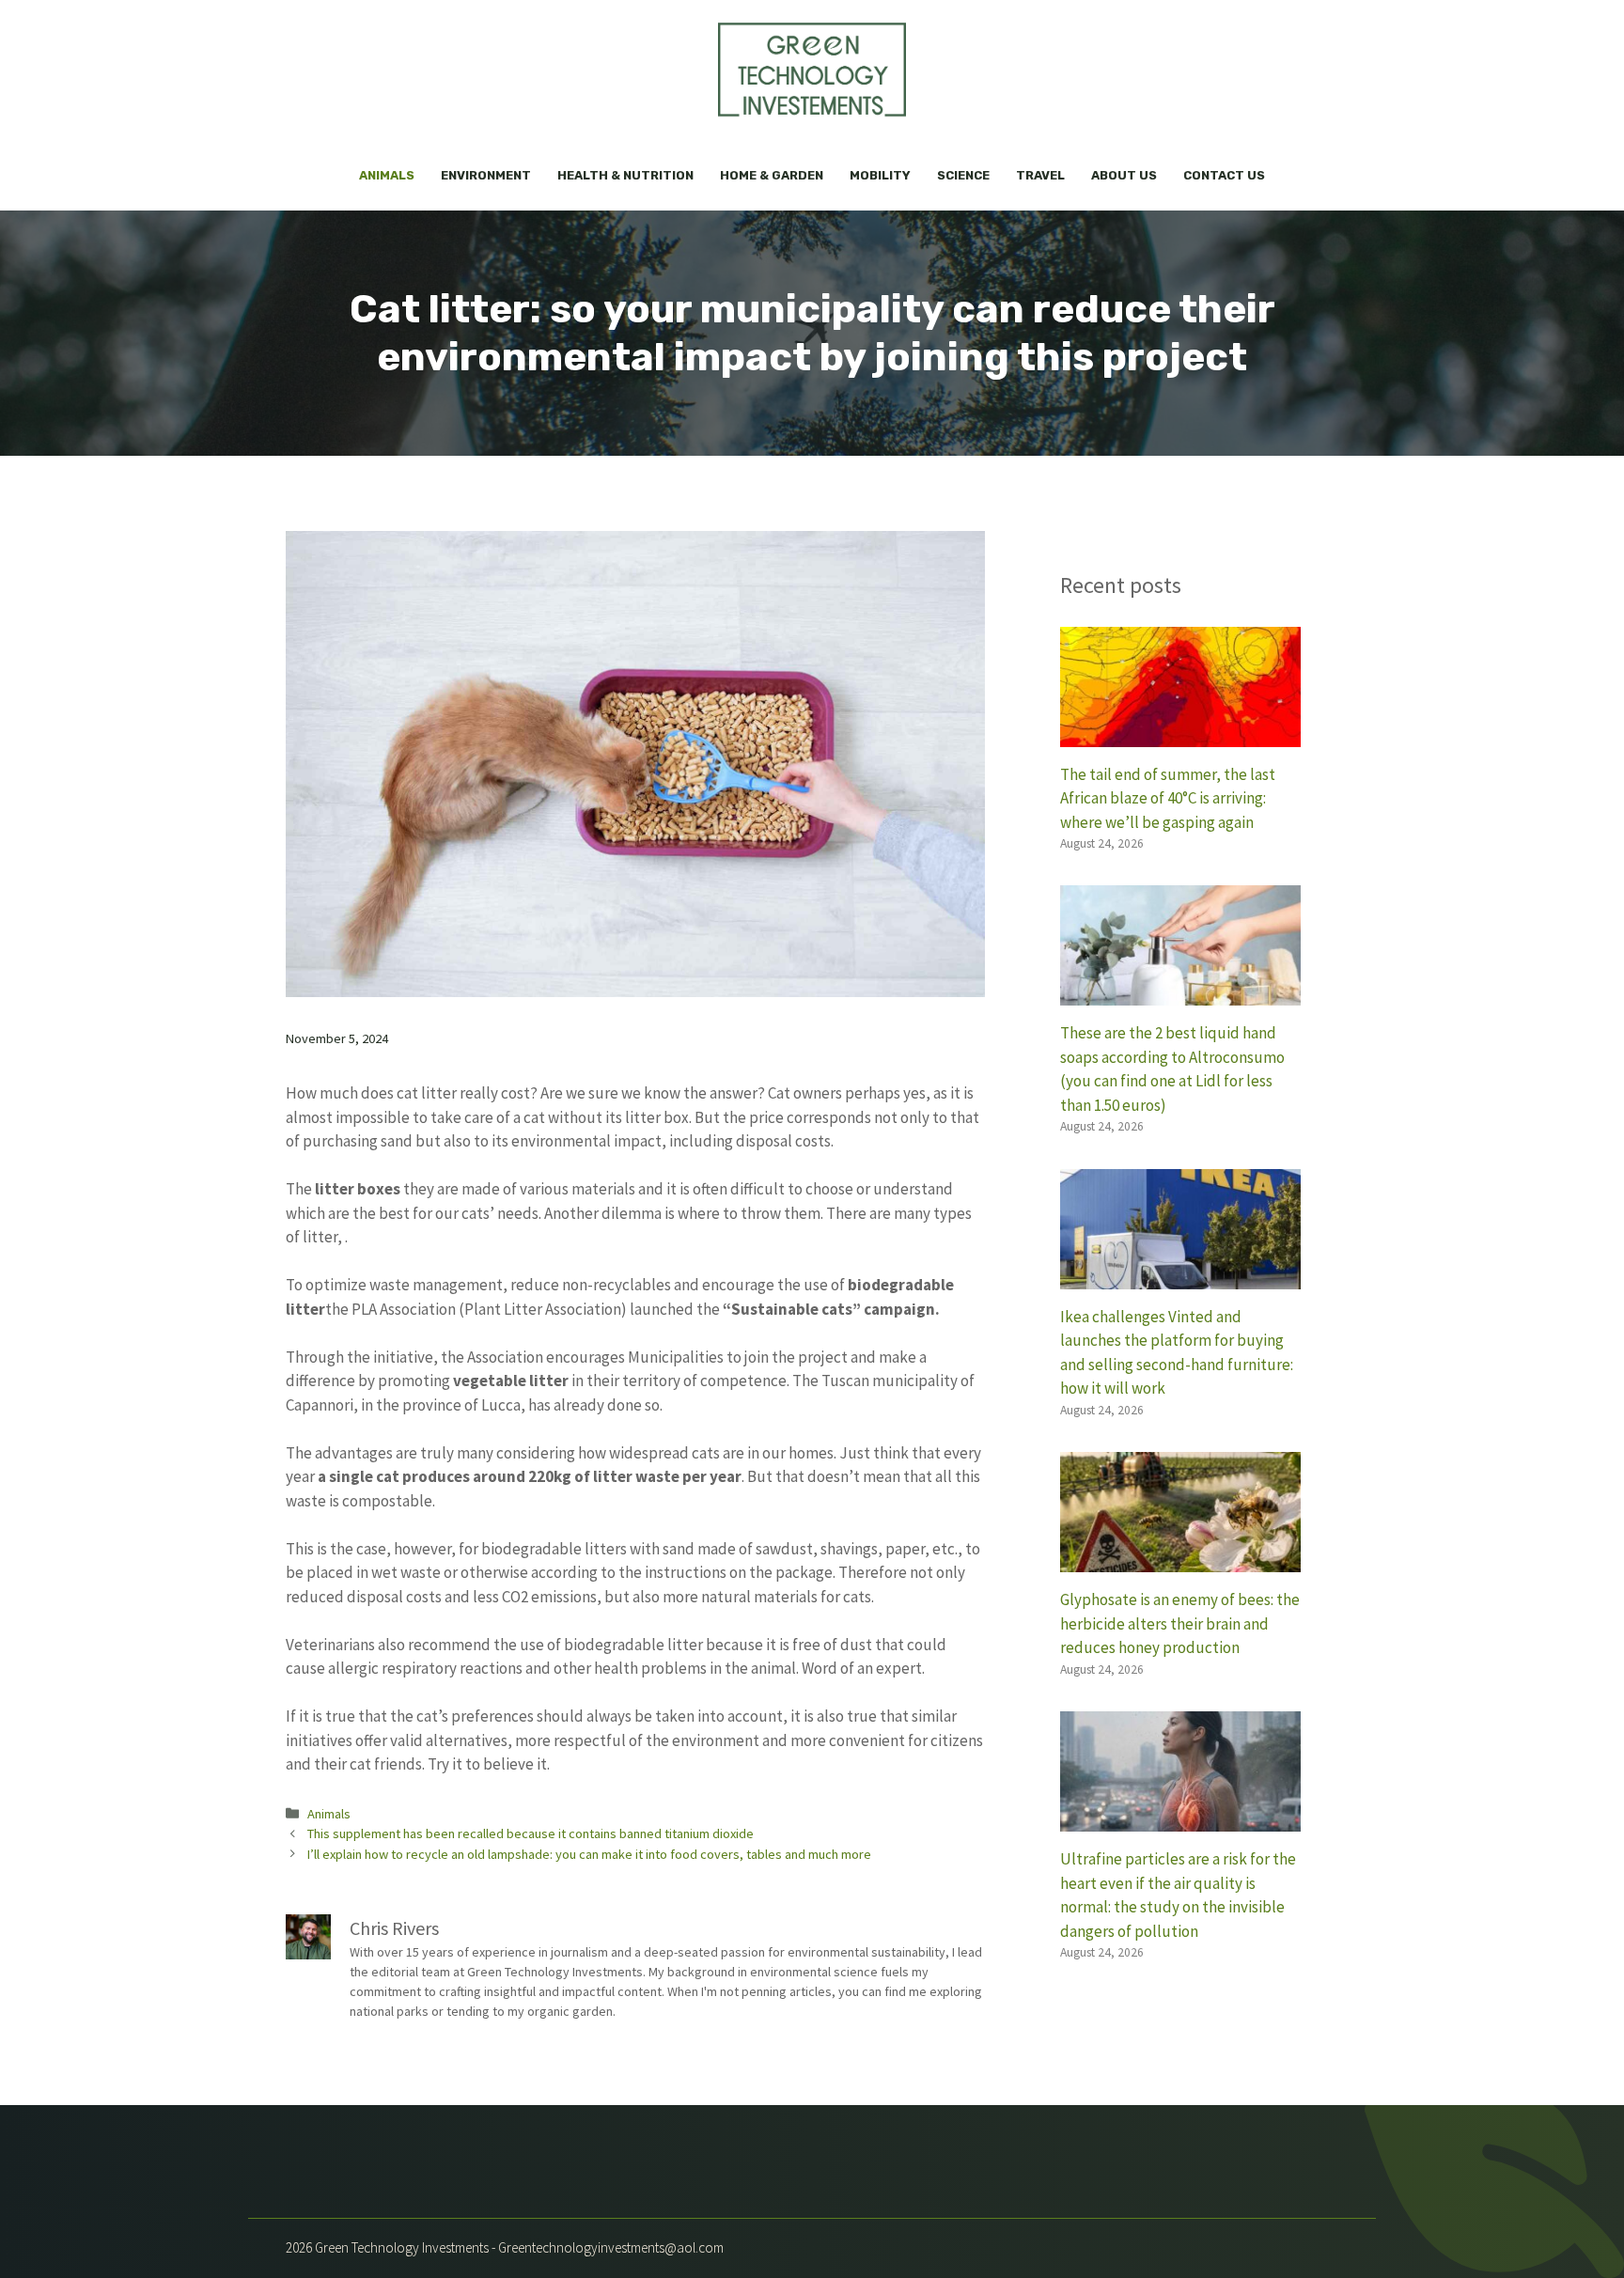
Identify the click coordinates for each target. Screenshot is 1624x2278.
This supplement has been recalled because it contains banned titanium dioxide (531, 1833)
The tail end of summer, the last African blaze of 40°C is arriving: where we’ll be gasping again (1168, 798)
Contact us (1224, 175)
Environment (486, 175)
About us (1124, 175)
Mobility (880, 175)
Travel (1040, 175)
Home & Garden (772, 175)
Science (963, 175)
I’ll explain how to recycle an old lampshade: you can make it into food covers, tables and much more (589, 1854)
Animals (387, 175)
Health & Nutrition (625, 175)
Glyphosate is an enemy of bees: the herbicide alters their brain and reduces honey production (1180, 1623)
